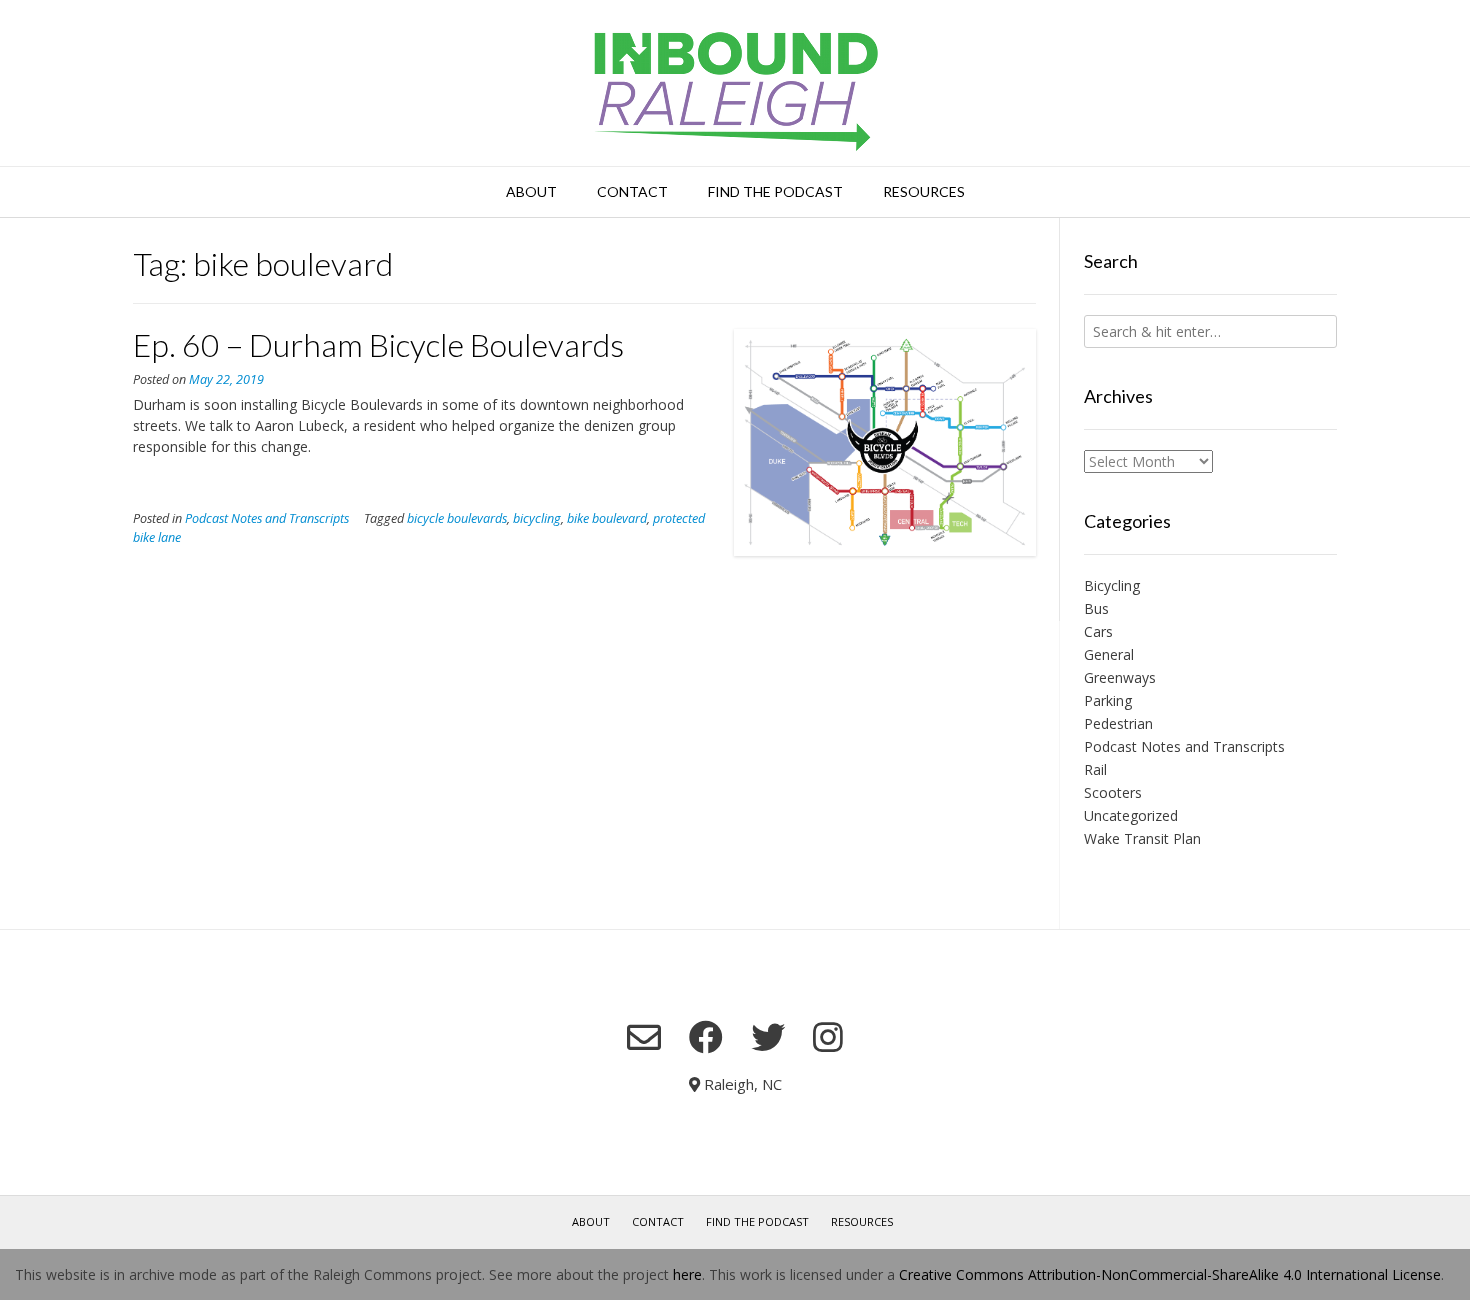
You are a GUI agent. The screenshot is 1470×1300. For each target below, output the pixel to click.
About (531, 191)
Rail (1095, 769)
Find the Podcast (775, 191)
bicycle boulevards (457, 518)
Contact (632, 191)
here (687, 1274)
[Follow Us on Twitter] (768, 1037)
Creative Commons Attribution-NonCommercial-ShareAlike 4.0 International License (1170, 1274)
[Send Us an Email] (644, 1037)
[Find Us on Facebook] (706, 1037)
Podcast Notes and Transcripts (267, 518)
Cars (1098, 631)
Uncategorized (1131, 815)
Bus (1096, 608)
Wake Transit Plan (1142, 838)
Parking (1108, 700)
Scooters (1113, 792)
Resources (924, 191)
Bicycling (1112, 585)
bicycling (537, 518)
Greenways (1120, 677)
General (1109, 654)
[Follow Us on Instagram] (828, 1037)
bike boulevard (607, 518)
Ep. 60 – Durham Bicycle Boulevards (378, 344)
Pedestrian (1118, 723)
